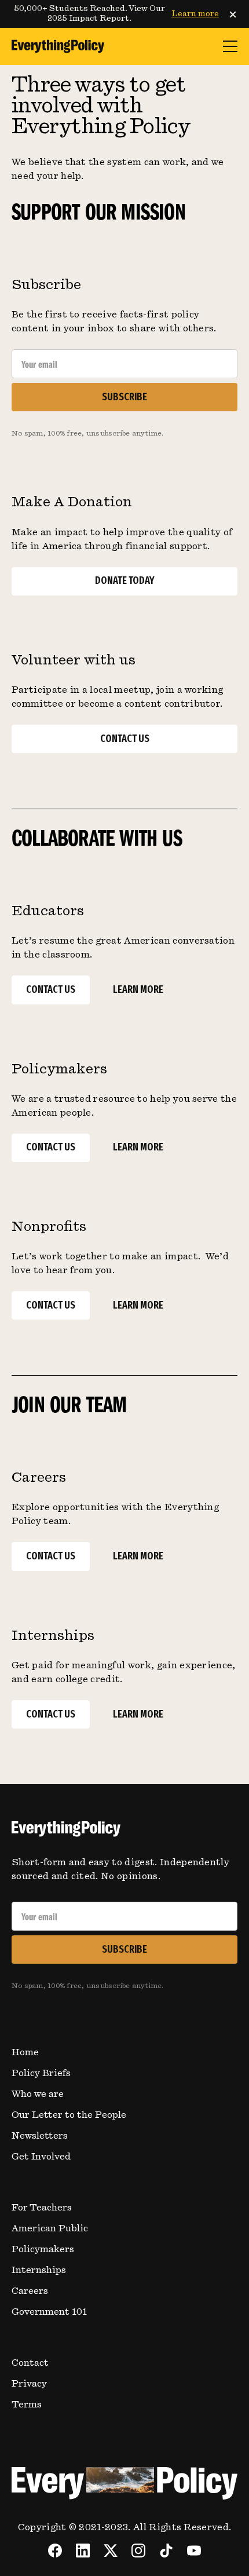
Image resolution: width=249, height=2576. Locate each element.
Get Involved (41, 2157)
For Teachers (42, 2208)
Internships (39, 2270)
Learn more (195, 14)
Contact (30, 2363)
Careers (30, 2291)
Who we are (38, 2094)
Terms (27, 2405)
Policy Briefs (41, 2073)
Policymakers (43, 2249)
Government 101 (49, 2312)
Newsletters (40, 2136)
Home (25, 2052)
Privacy (29, 2384)
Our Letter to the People (69, 2115)
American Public (50, 2228)
